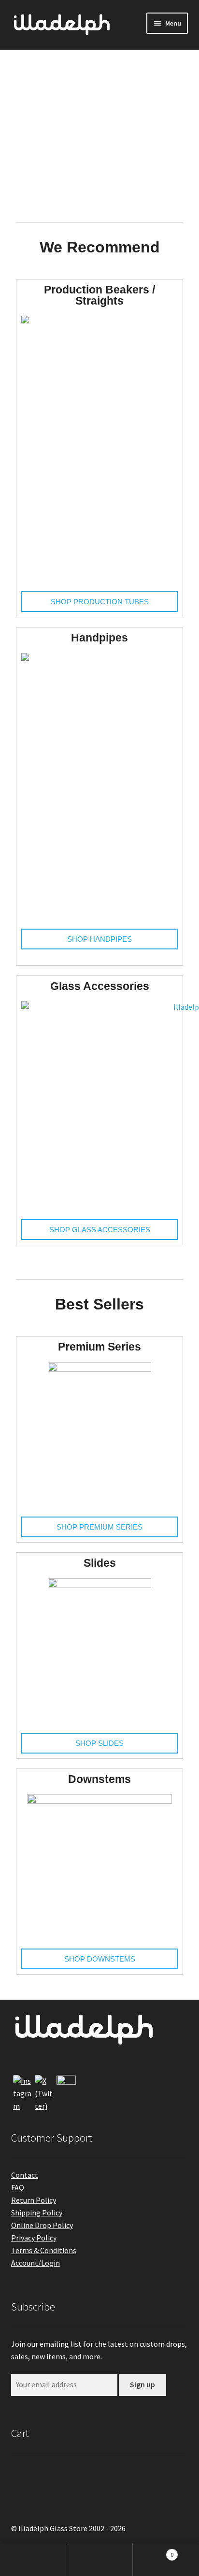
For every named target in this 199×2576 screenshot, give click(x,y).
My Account (33, 2560)
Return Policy (34, 2200)
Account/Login (36, 2263)
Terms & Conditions (44, 2250)
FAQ (18, 2187)
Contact (25, 2175)
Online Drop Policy (42, 2225)
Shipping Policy (37, 2213)
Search (99, 2560)
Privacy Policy (34, 2238)
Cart (153, 2551)
